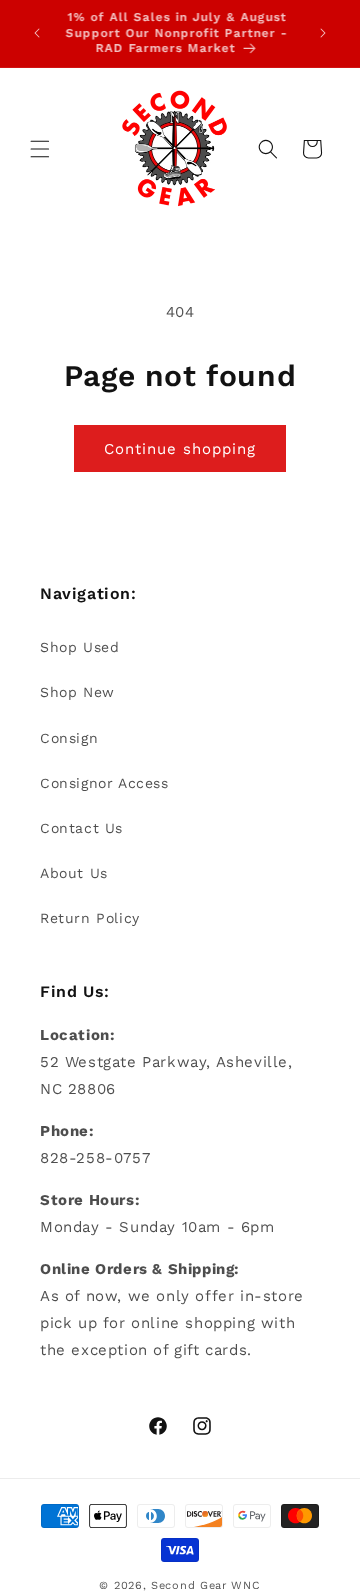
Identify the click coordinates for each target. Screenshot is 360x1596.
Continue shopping (180, 449)
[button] (40, 149)
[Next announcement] (323, 33)
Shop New (77, 692)
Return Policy (90, 918)
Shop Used (79, 647)
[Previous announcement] (37, 33)
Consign (69, 738)
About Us (74, 873)
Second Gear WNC (206, 1585)
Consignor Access (104, 783)
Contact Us (81, 828)
